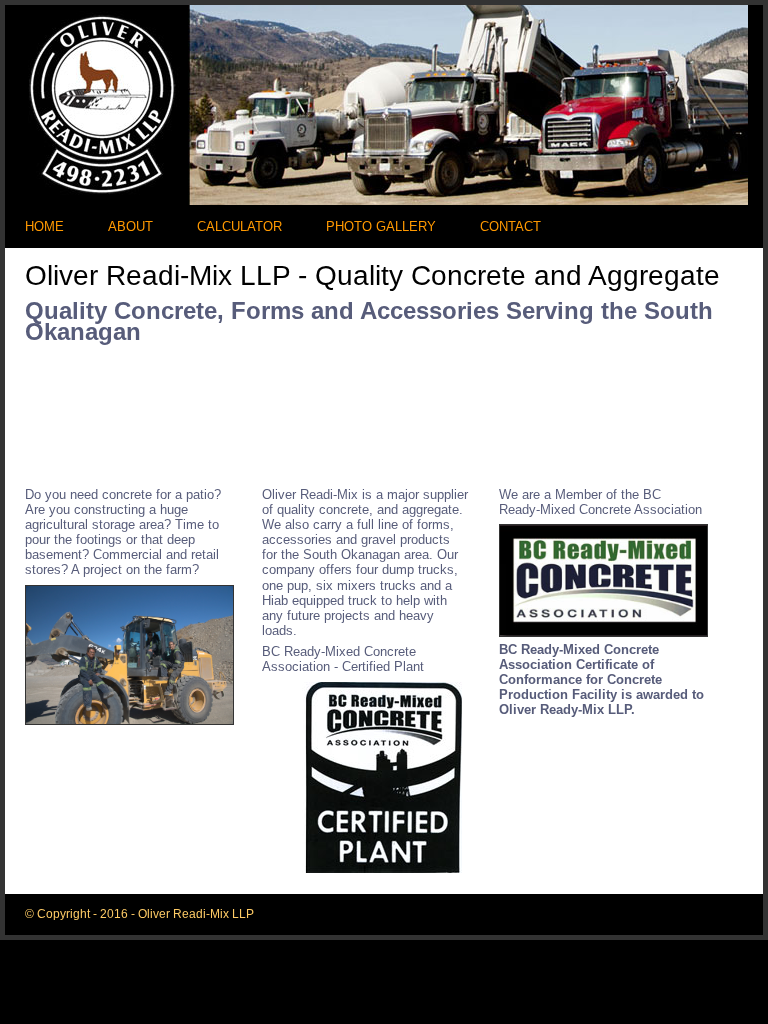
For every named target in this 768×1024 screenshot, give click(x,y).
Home (44, 227)
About (130, 227)
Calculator (239, 227)
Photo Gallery (381, 227)
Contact (510, 227)
